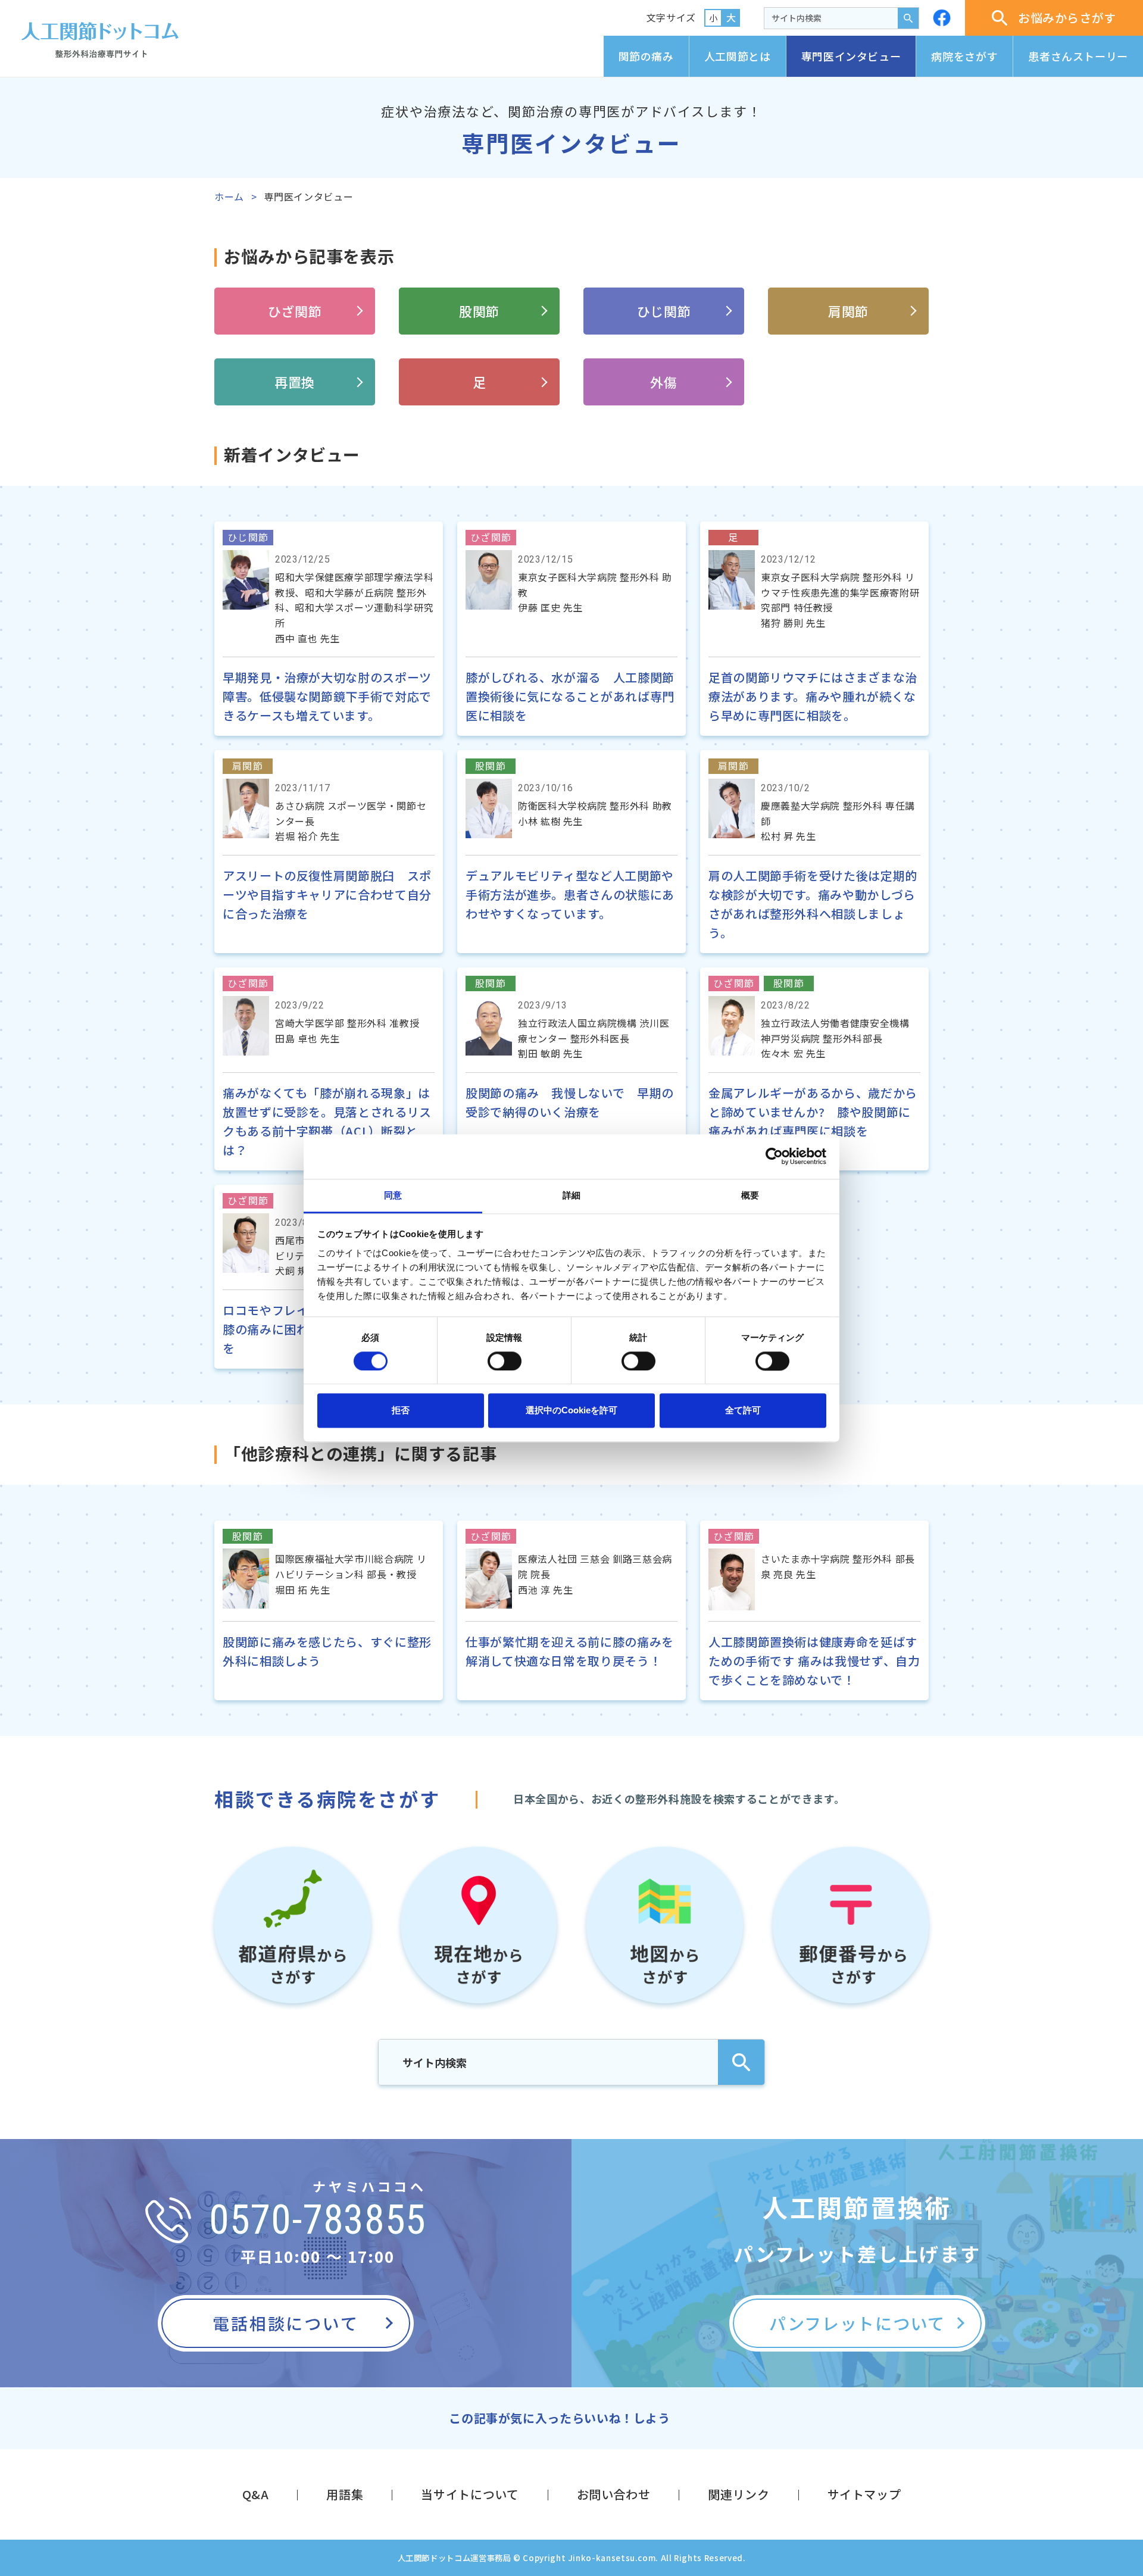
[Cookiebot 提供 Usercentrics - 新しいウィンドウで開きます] (774, 1156)
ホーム (229, 196)
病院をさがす (964, 56)
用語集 (345, 2494)
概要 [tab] (750, 1195)
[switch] (505, 1361)
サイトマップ (864, 2494)
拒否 (401, 1411)
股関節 (479, 311)
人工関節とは (738, 56)
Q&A (256, 2494)
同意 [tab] (393, 1195)
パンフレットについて (857, 2323)
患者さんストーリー (1078, 56)
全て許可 (743, 1411)
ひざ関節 (295, 311)
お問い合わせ (614, 2494)
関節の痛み (646, 56)
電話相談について (285, 2323)
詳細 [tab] (571, 1195)
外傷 (663, 382)
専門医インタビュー (851, 56)
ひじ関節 (664, 311)
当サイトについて (470, 2494)
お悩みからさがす (1067, 18)
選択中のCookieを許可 (571, 1411)
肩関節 (848, 311)
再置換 (295, 382)
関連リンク (738, 2494)
